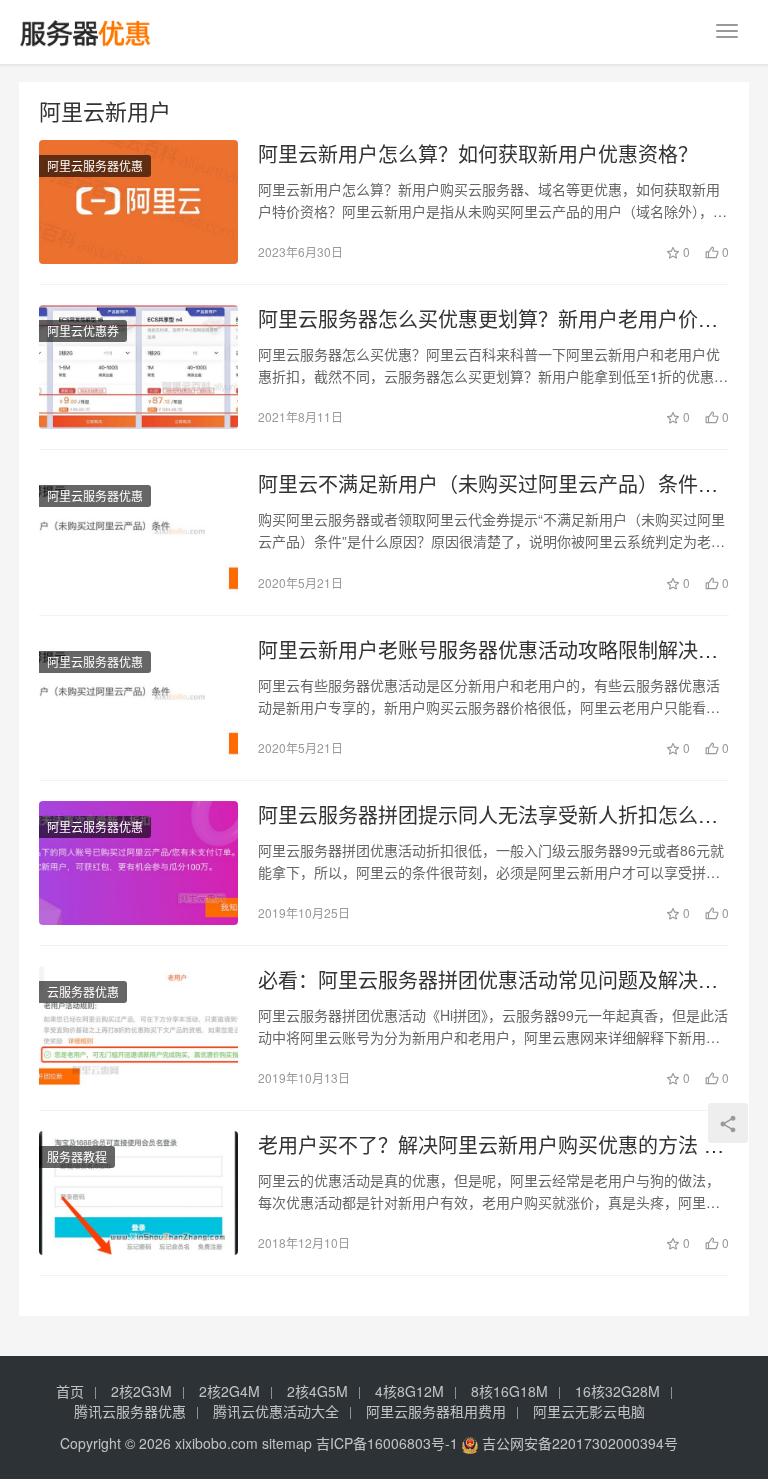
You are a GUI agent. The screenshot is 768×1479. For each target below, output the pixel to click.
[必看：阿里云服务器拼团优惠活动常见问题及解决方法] (138, 1028)
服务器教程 (77, 1156)
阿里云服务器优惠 (95, 165)
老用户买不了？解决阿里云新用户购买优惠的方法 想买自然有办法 (491, 1145)
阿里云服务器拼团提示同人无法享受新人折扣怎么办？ (478, 815)
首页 (70, 1391)
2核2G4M (229, 1391)
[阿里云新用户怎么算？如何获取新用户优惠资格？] (138, 202)
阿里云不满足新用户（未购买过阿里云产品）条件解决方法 (488, 484)
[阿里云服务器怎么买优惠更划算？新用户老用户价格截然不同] (138, 367)
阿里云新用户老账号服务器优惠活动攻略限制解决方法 (488, 650)
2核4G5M (317, 1391)
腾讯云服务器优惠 (130, 1411)
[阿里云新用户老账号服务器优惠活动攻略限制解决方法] (138, 698)
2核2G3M (141, 1391)
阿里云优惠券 (83, 330)
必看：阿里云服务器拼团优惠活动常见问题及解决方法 (488, 980)
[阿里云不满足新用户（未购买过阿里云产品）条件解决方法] (138, 532)
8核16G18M (509, 1391)
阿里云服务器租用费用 (436, 1411)
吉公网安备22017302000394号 (578, 1443)
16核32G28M (617, 1391)
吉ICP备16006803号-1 (387, 1443)
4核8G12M (409, 1391)
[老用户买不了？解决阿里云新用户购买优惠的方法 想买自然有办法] (138, 1193)
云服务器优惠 (83, 991)
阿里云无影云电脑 (589, 1411)
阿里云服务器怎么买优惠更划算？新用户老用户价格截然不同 (488, 319)
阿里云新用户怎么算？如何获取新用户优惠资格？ (478, 154)
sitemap (287, 1443)
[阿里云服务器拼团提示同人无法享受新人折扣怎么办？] (138, 863)
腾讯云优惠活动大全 (276, 1411)
